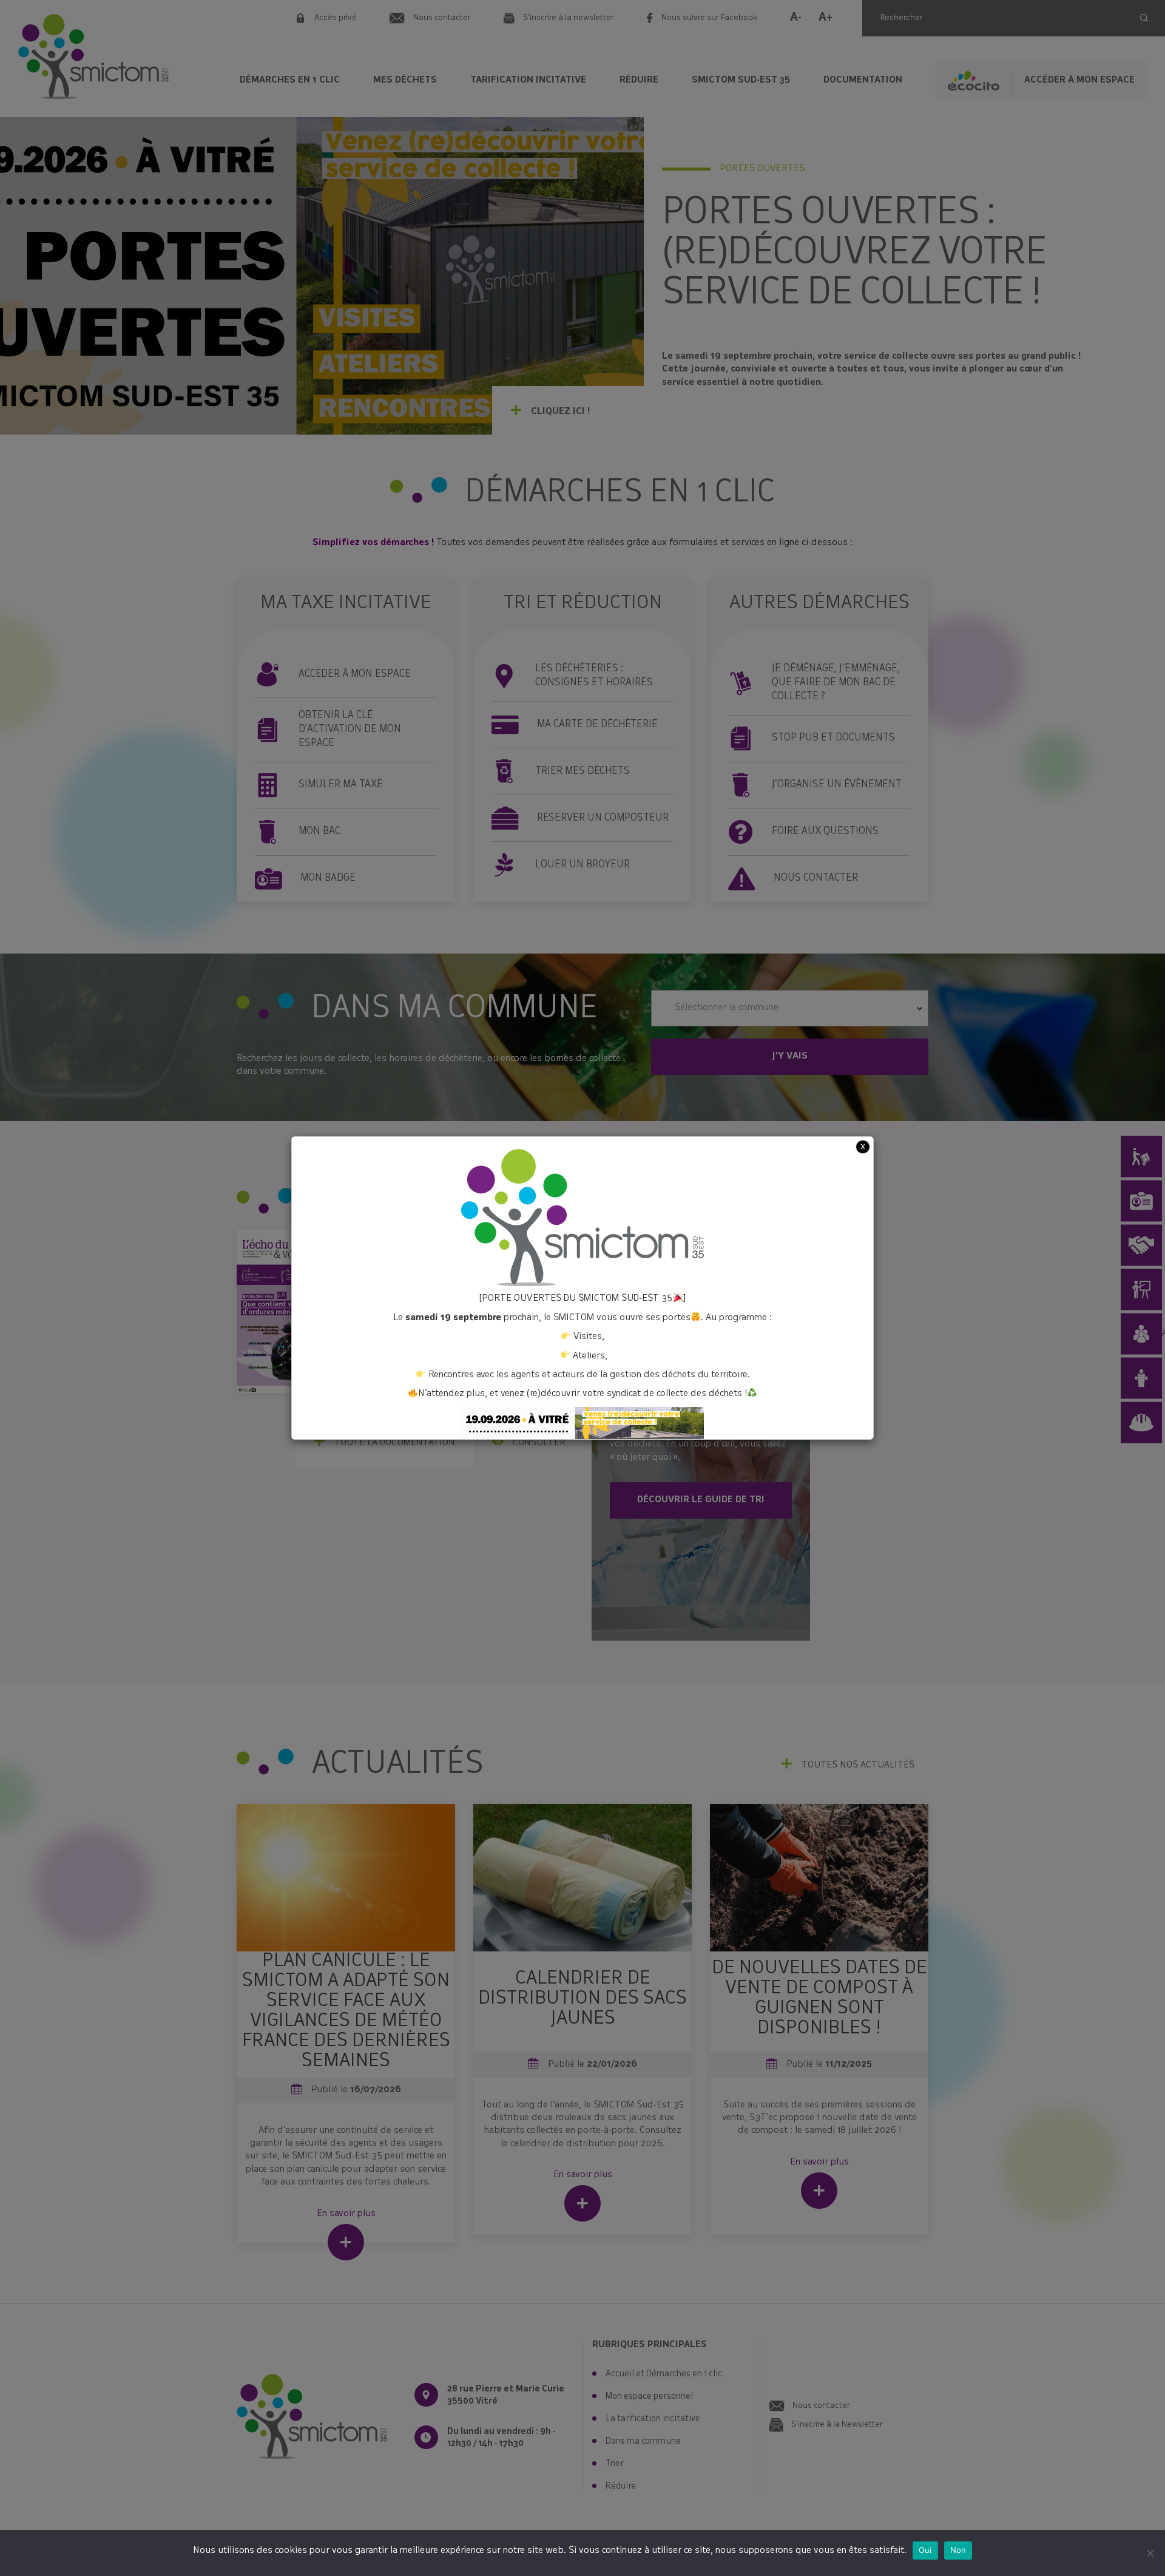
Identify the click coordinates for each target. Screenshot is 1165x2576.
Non (958, 2550)
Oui (925, 2550)
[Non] (1150, 2553)
